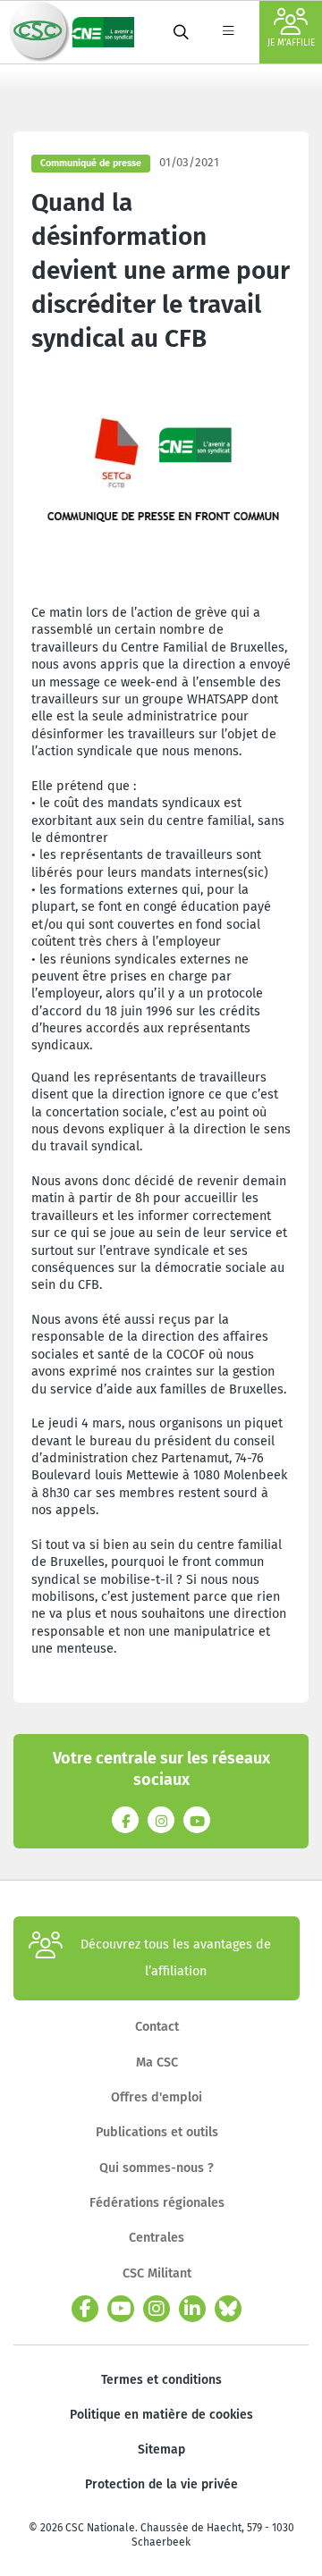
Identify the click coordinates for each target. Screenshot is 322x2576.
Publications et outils (157, 2132)
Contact (157, 2027)
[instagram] (157, 2309)
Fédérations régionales (157, 2203)
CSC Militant (157, 2273)
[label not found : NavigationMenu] (228, 32)
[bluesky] (228, 2309)
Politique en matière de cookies (161, 2415)
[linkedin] (192, 2309)
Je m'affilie (291, 43)
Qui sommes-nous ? (157, 2168)
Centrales (157, 2238)
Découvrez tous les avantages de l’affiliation (176, 1958)
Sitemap (161, 2450)
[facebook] (85, 2309)
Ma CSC (157, 2062)
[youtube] (121, 2309)
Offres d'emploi (157, 2097)
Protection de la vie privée (161, 2484)
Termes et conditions (161, 2380)
